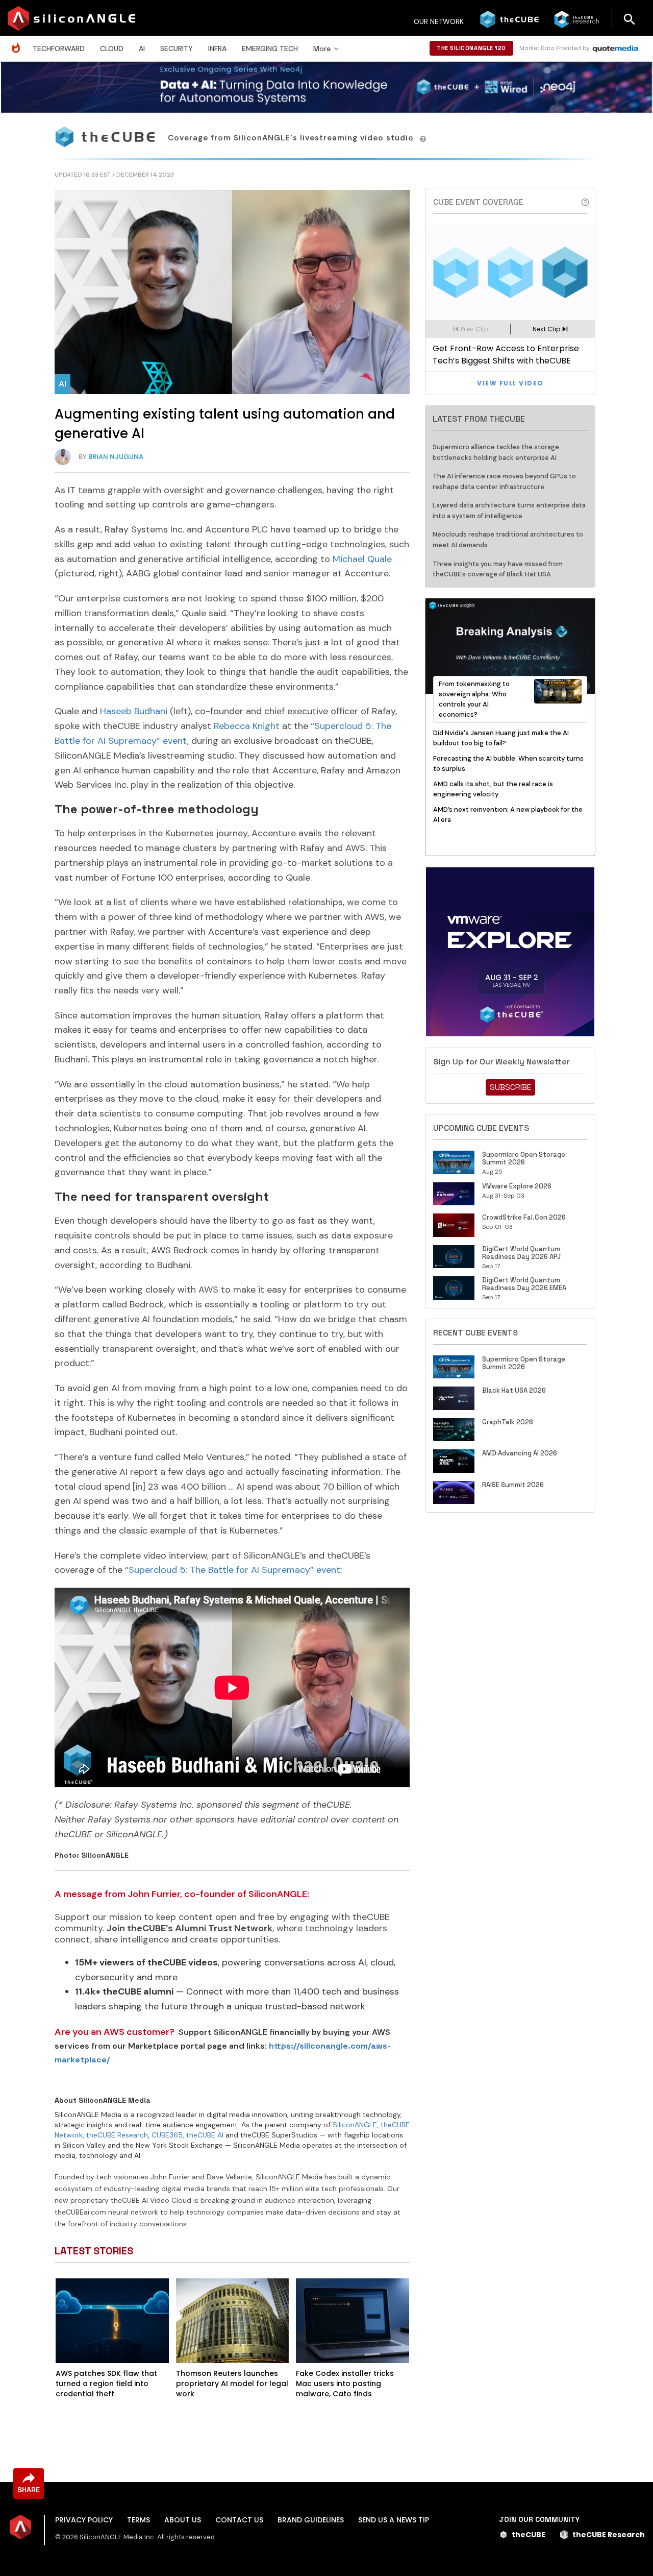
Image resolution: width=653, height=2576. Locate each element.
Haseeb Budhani (134, 711)
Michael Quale (362, 559)
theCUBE (529, 2535)
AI (142, 48)
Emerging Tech (270, 48)
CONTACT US (239, 2520)
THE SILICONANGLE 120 (471, 48)
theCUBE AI (205, 2135)
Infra (217, 48)
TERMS (139, 2520)
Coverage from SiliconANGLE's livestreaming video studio (292, 138)
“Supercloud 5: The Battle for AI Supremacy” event (233, 1570)
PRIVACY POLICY (84, 2520)
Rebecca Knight (247, 726)
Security (177, 48)
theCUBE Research (117, 2135)
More (322, 48)
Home (18, 43)
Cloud (112, 48)
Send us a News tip (394, 2520)
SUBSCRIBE (510, 1087)
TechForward (59, 48)
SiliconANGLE (355, 2125)
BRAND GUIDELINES (311, 2520)
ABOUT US (183, 2520)
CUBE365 (167, 2135)
